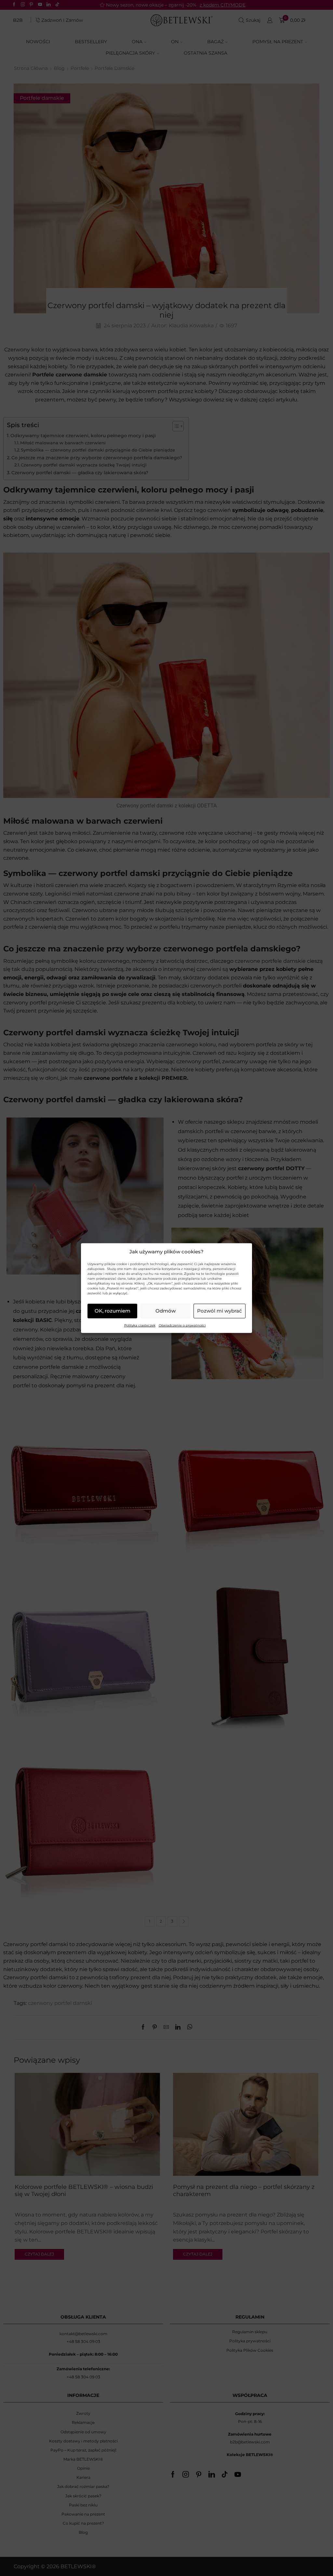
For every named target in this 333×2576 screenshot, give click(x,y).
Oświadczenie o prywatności (182, 1325)
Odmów (166, 1311)
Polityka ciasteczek (140, 1325)
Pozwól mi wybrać (220, 1311)
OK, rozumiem (113, 1311)
